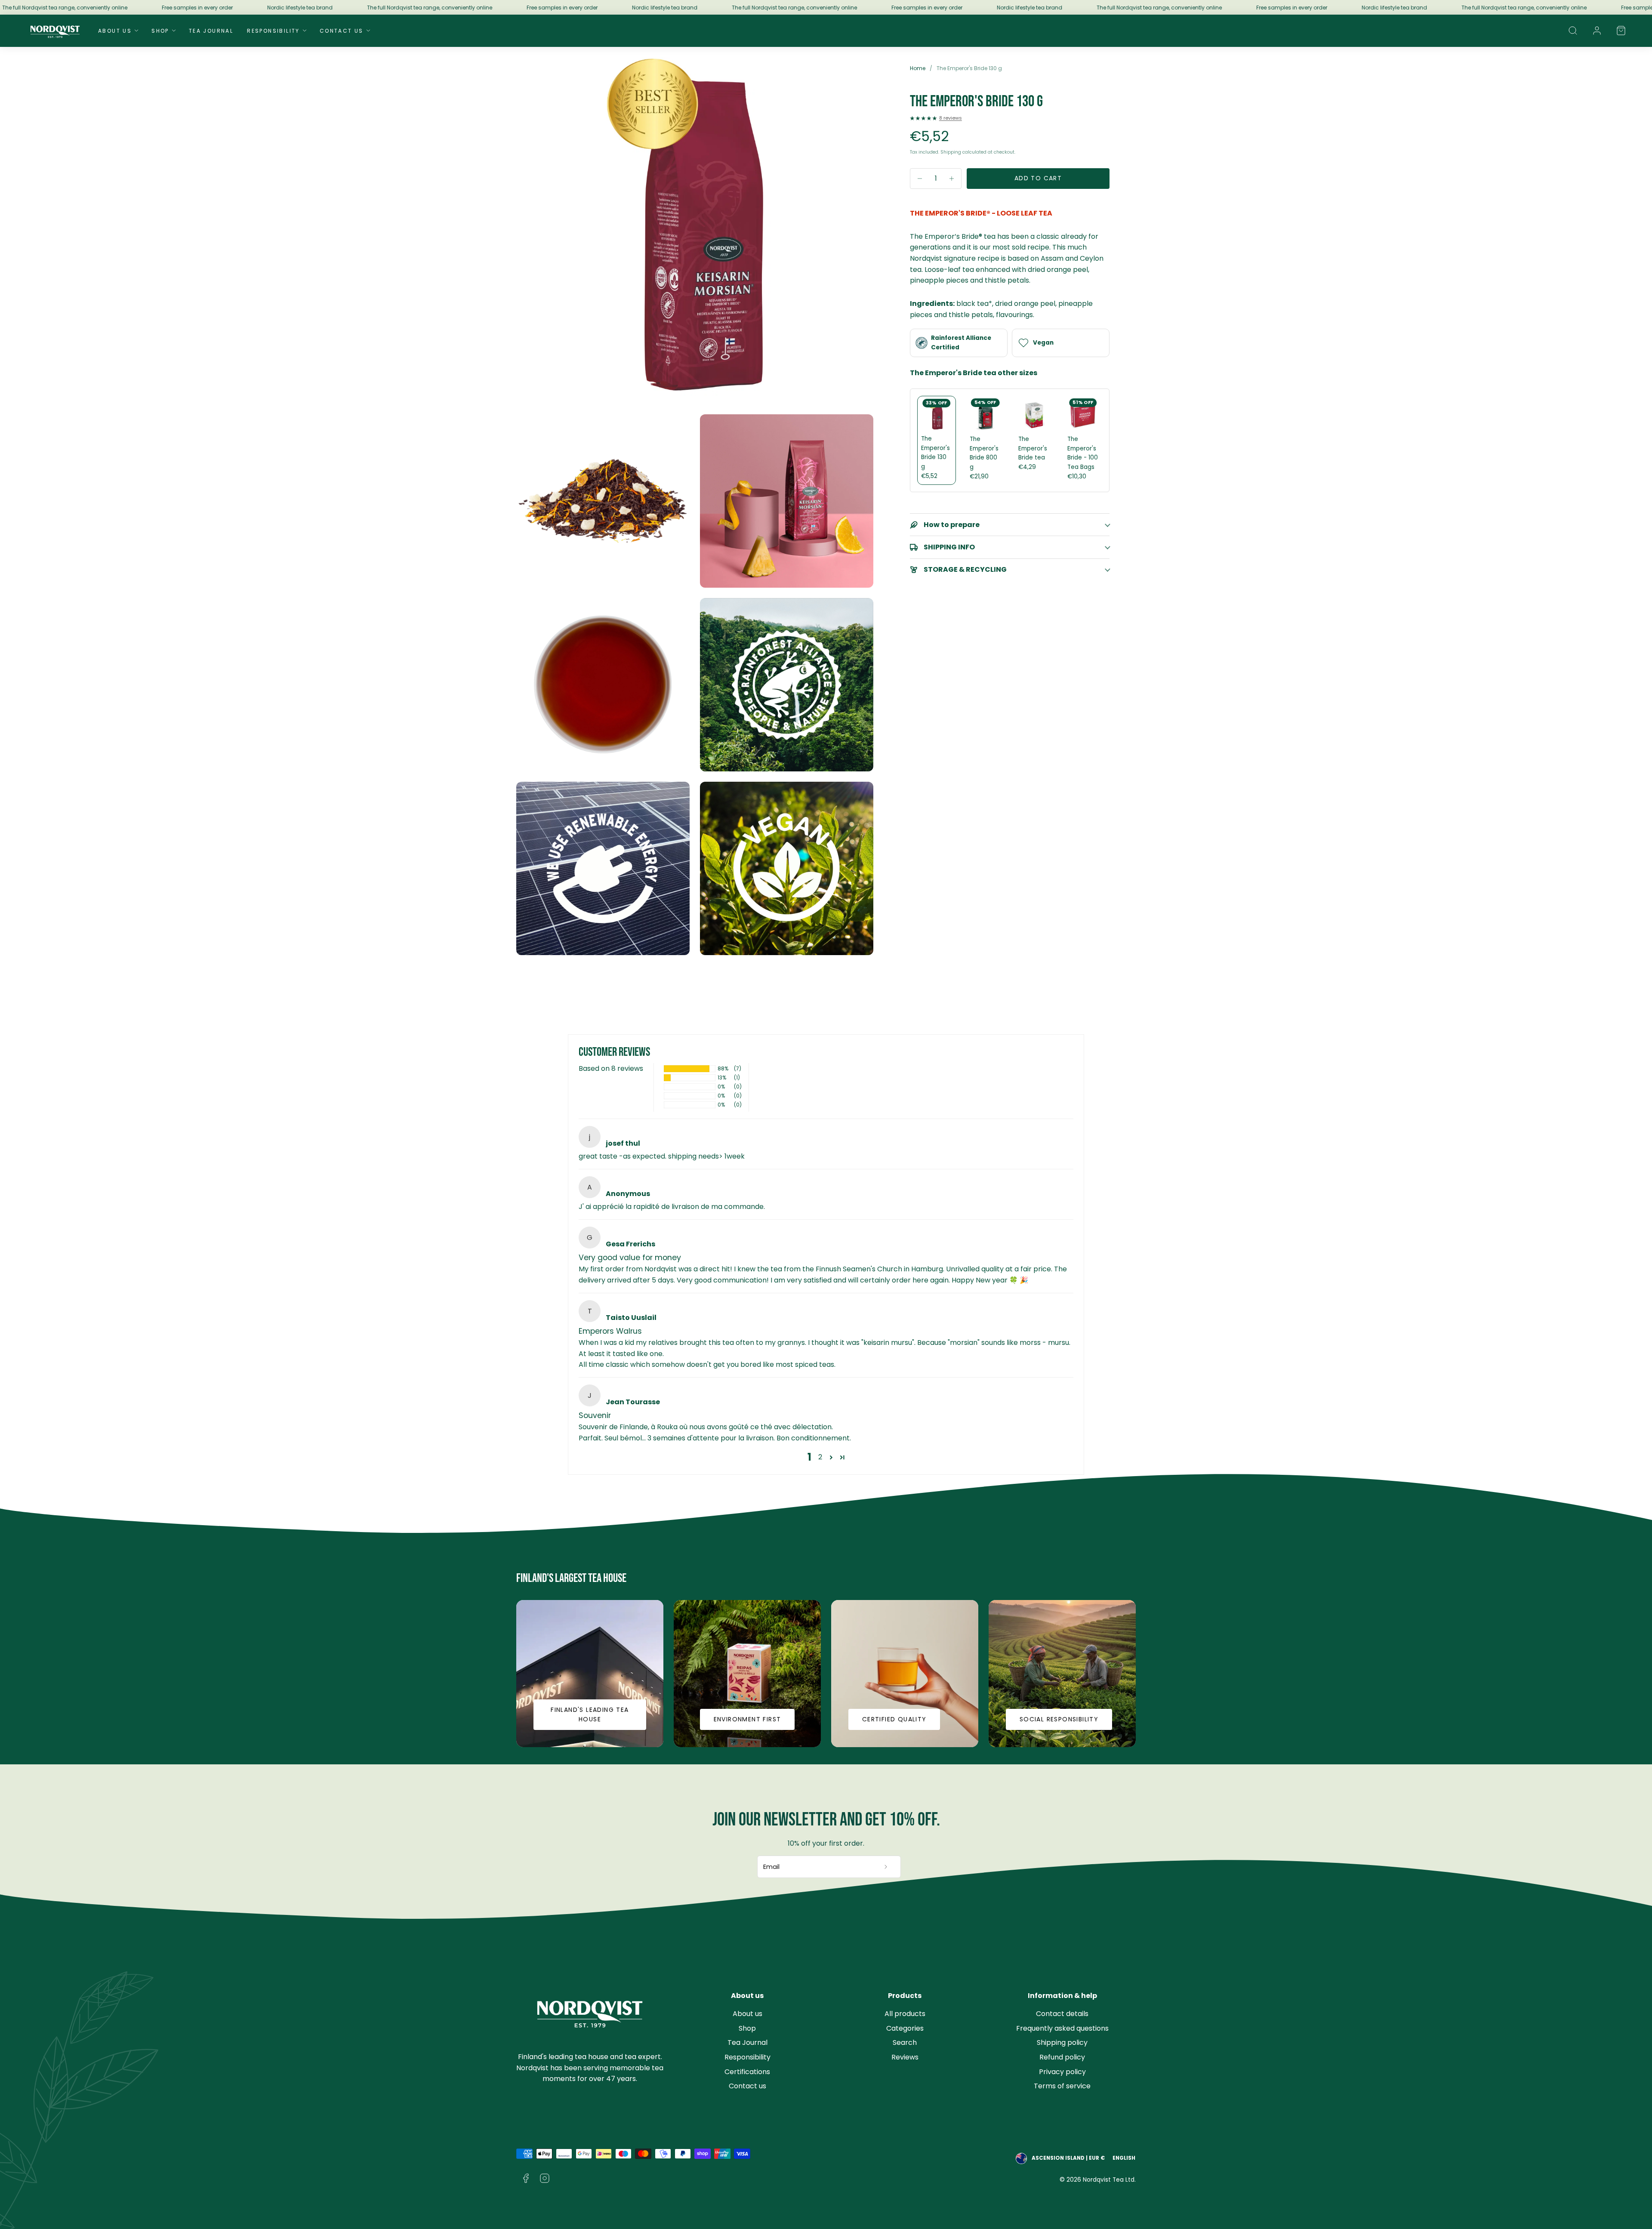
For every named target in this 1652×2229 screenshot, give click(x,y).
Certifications (747, 2072)
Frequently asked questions (1062, 2028)
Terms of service (1062, 2086)
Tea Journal (211, 31)
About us (747, 2014)
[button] (1573, 31)
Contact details (1062, 2014)
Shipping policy (1062, 2042)
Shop (160, 31)
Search (905, 2042)
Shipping (951, 152)
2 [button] (820, 1457)
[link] (1597, 31)
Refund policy (1062, 2057)
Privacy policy (1062, 2072)
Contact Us (342, 31)
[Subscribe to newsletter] (886, 1867)
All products (905, 2014)
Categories (905, 2028)
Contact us (747, 2086)
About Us (115, 31)
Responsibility (273, 31)
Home (918, 68)
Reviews (905, 2057)
